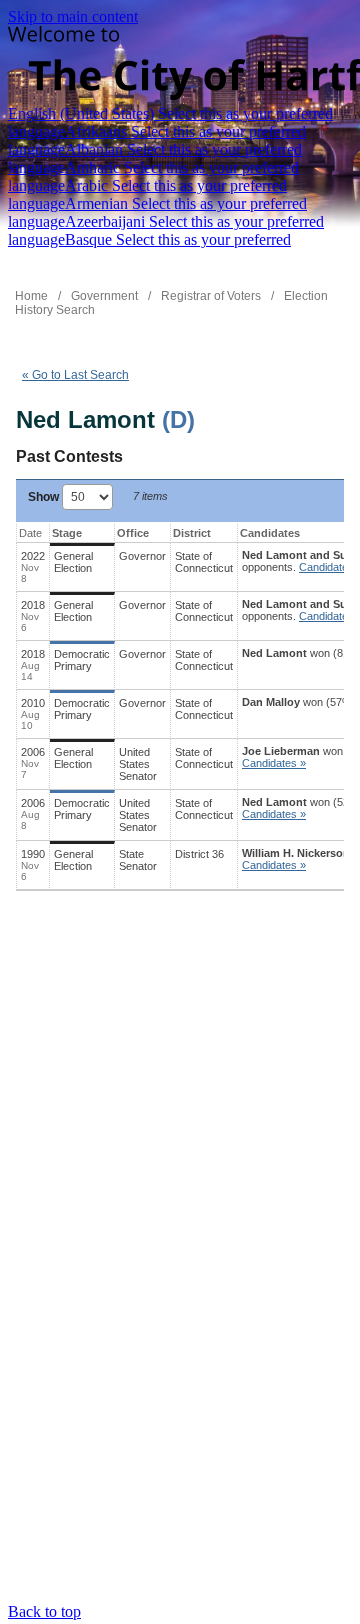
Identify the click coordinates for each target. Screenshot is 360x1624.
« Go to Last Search (75, 375)
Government (104, 296)
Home (31, 296)
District (192, 533)
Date (30, 533)
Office (133, 533)
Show (45, 497)
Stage (67, 533)
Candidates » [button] (274, 763)
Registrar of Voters (211, 296)
